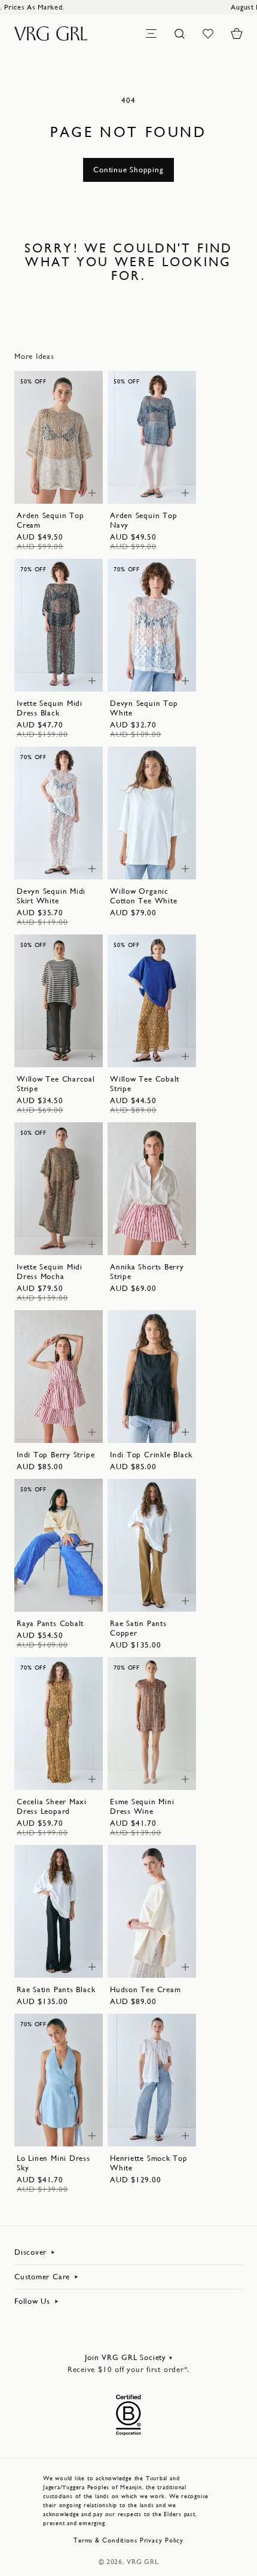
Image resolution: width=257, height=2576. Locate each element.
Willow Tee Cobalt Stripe (145, 1084)
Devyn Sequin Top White (144, 708)
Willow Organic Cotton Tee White (143, 896)
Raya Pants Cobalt (50, 1623)
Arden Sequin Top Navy (143, 520)
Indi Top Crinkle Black (151, 1455)
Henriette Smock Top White (149, 2163)
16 (75, 488)
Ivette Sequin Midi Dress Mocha (50, 1272)
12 (42, 488)
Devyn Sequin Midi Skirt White (51, 896)
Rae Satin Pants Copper (138, 1628)
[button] (237, 34)
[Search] (180, 34)
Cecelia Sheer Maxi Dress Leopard (52, 1806)
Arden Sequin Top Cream (50, 520)
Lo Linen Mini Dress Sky (53, 2163)
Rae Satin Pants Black (56, 1989)
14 (59, 488)
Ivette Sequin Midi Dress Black (50, 708)
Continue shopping (128, 170)
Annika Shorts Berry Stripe (147, 1272)
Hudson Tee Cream (145, 1989)
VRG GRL (143, 2562)
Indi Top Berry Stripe (56, 1455)
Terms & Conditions (105, 2540)
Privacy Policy (162, 2540)
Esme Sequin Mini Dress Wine (142, 1806)
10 (75, 476)
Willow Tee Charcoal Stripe (56, 1084)
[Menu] (151, 34)
